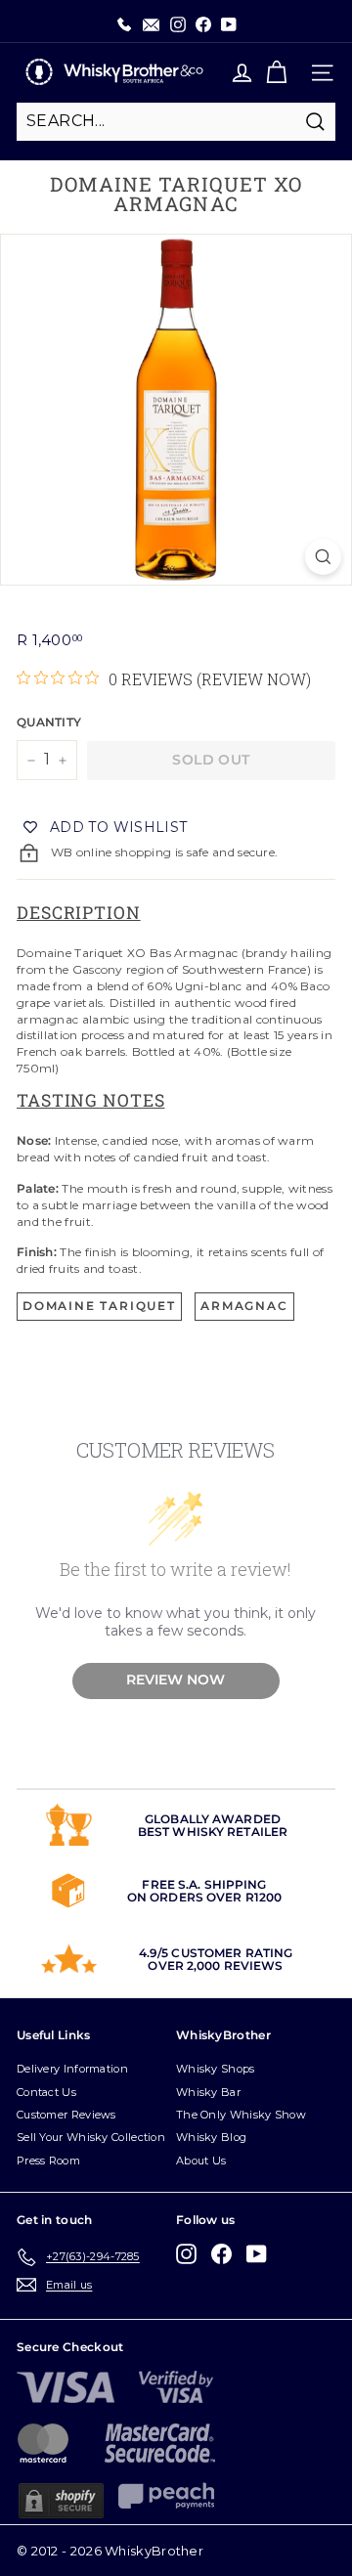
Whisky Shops (216, 2069)
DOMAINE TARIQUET (99, 1306)
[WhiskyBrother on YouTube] (257, 2254)
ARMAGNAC (244, 1306)
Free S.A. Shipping (204, 1884)
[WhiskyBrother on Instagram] (186, 2254)
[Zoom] (323, 557)
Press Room (48, 2161)
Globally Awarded (213, 1819)
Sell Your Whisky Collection (91, 2137)
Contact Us (46, 2092)
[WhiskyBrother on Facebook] (221, 2254)
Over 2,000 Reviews (215, 1965)
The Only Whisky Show (241, 2115)
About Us (201, 2161)
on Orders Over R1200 (204, 1897)
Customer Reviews (66, 2115)
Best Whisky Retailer (213, 1832)
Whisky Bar (208, 2092)
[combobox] (176, 121)
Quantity (47, 722)
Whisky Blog (211, 2137)
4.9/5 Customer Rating (216, 1953)
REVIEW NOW (176, 1680)
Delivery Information (72, 2069)
